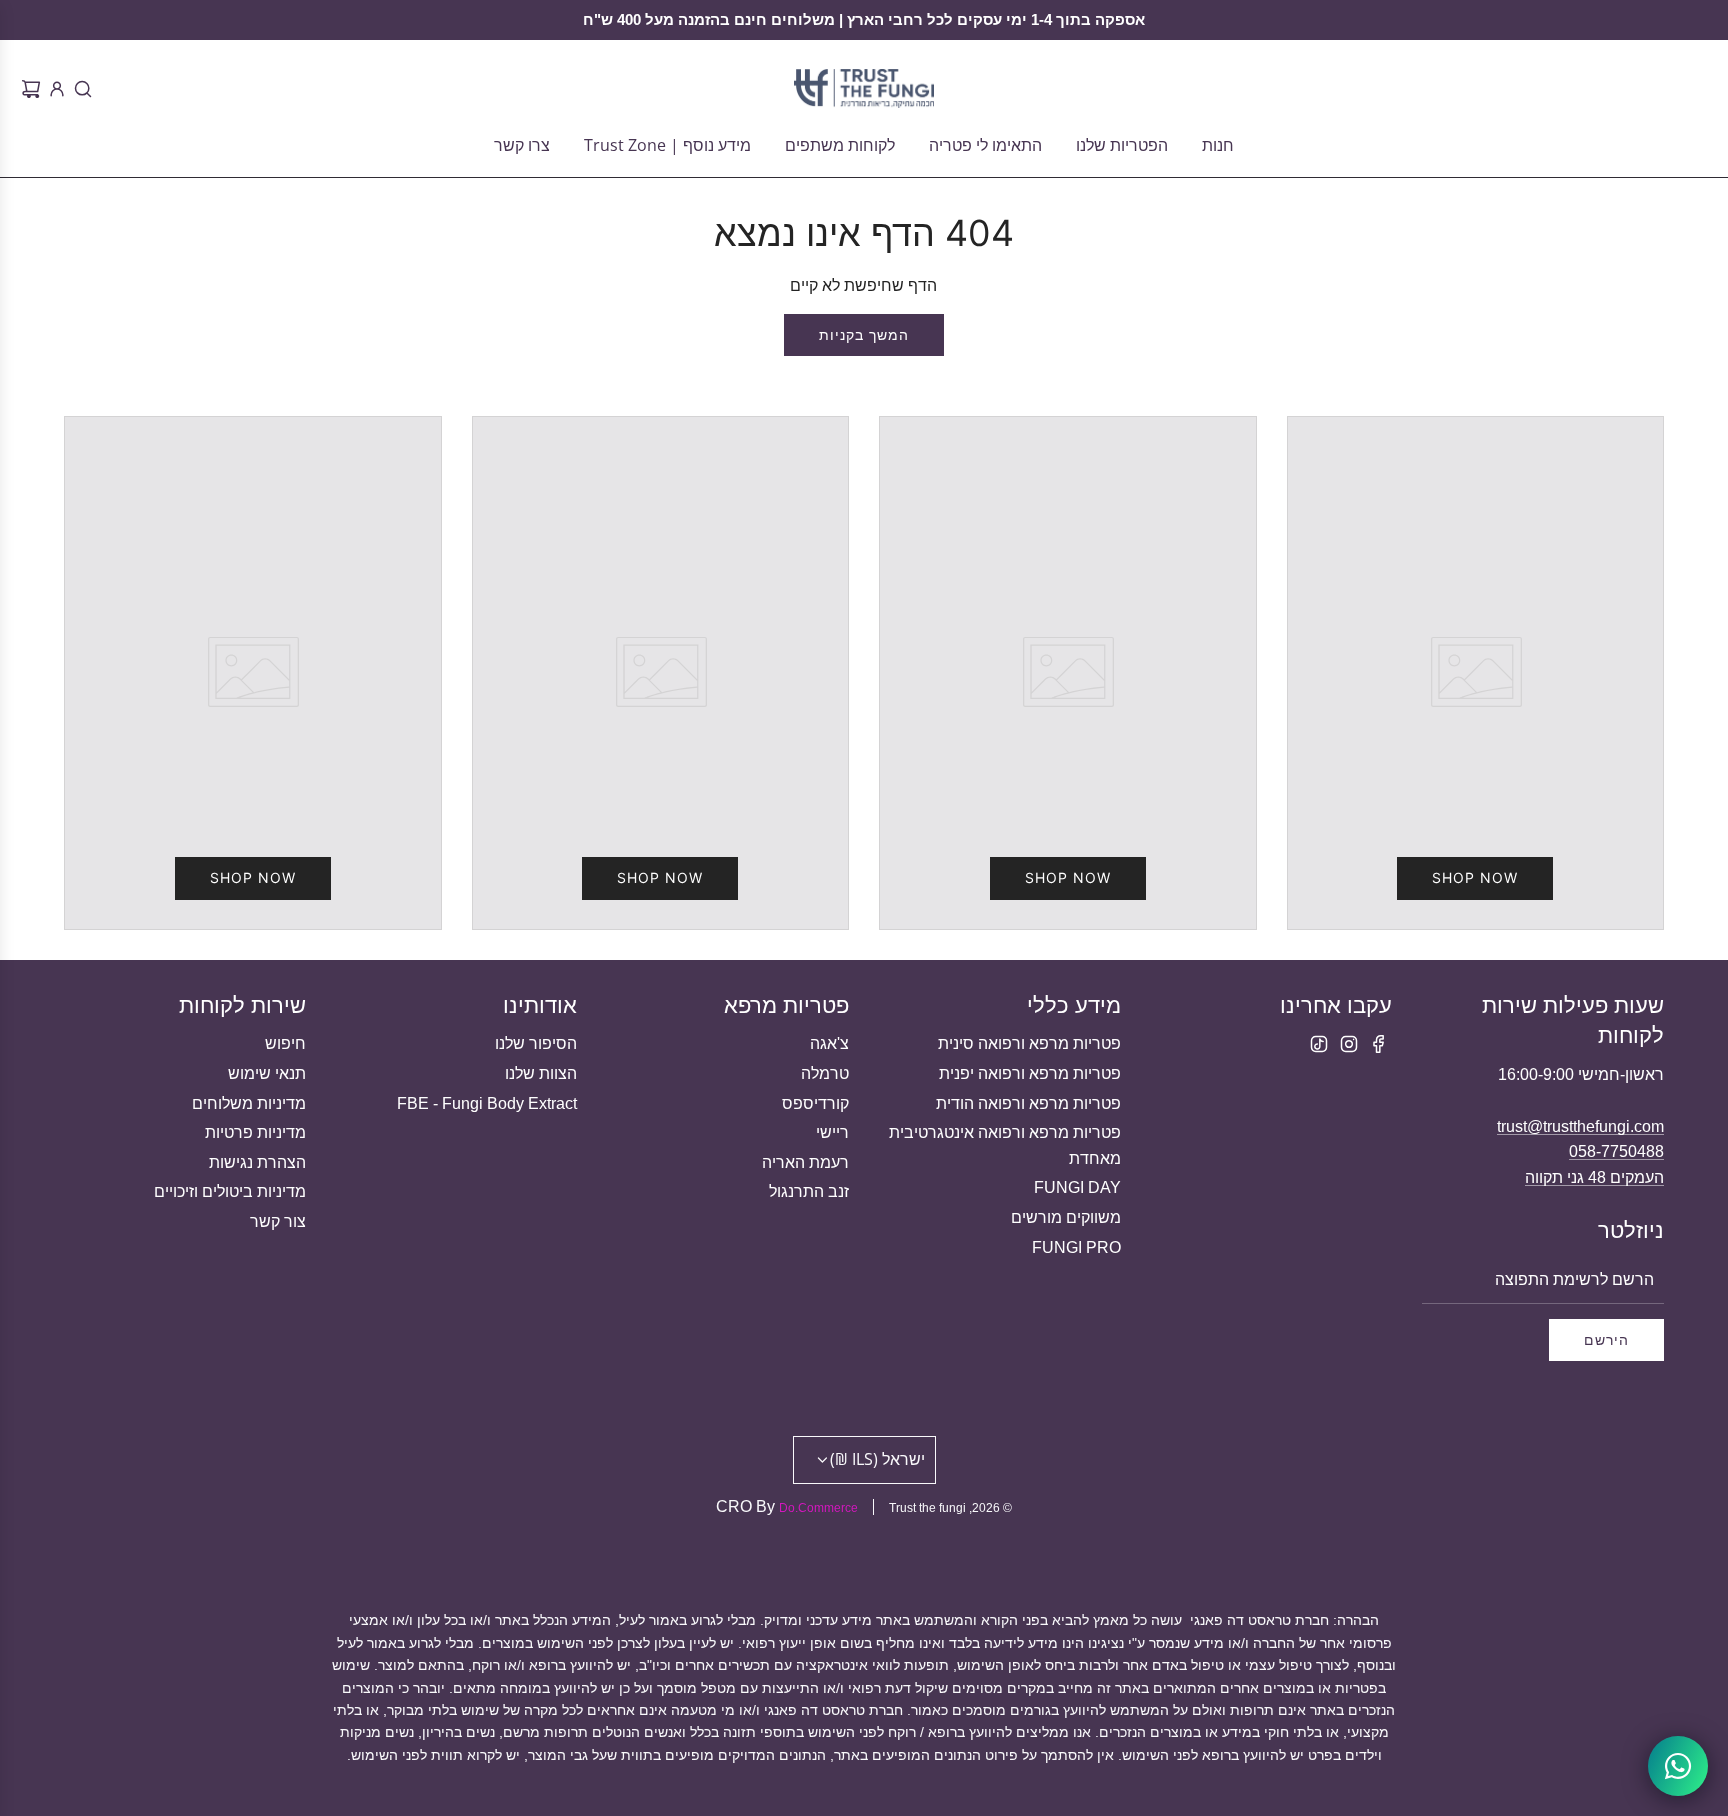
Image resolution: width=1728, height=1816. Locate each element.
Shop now (1475, 877)
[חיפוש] (80, 89)
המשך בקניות (864, 334)
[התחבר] (54, 89)
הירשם (1606, 1339)
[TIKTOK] (1319, 1044)
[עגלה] (28, 89)
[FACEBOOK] (1379, 1044)
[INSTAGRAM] (1349, 1044)
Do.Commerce (818, 1508)
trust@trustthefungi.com (1580, 1126)
